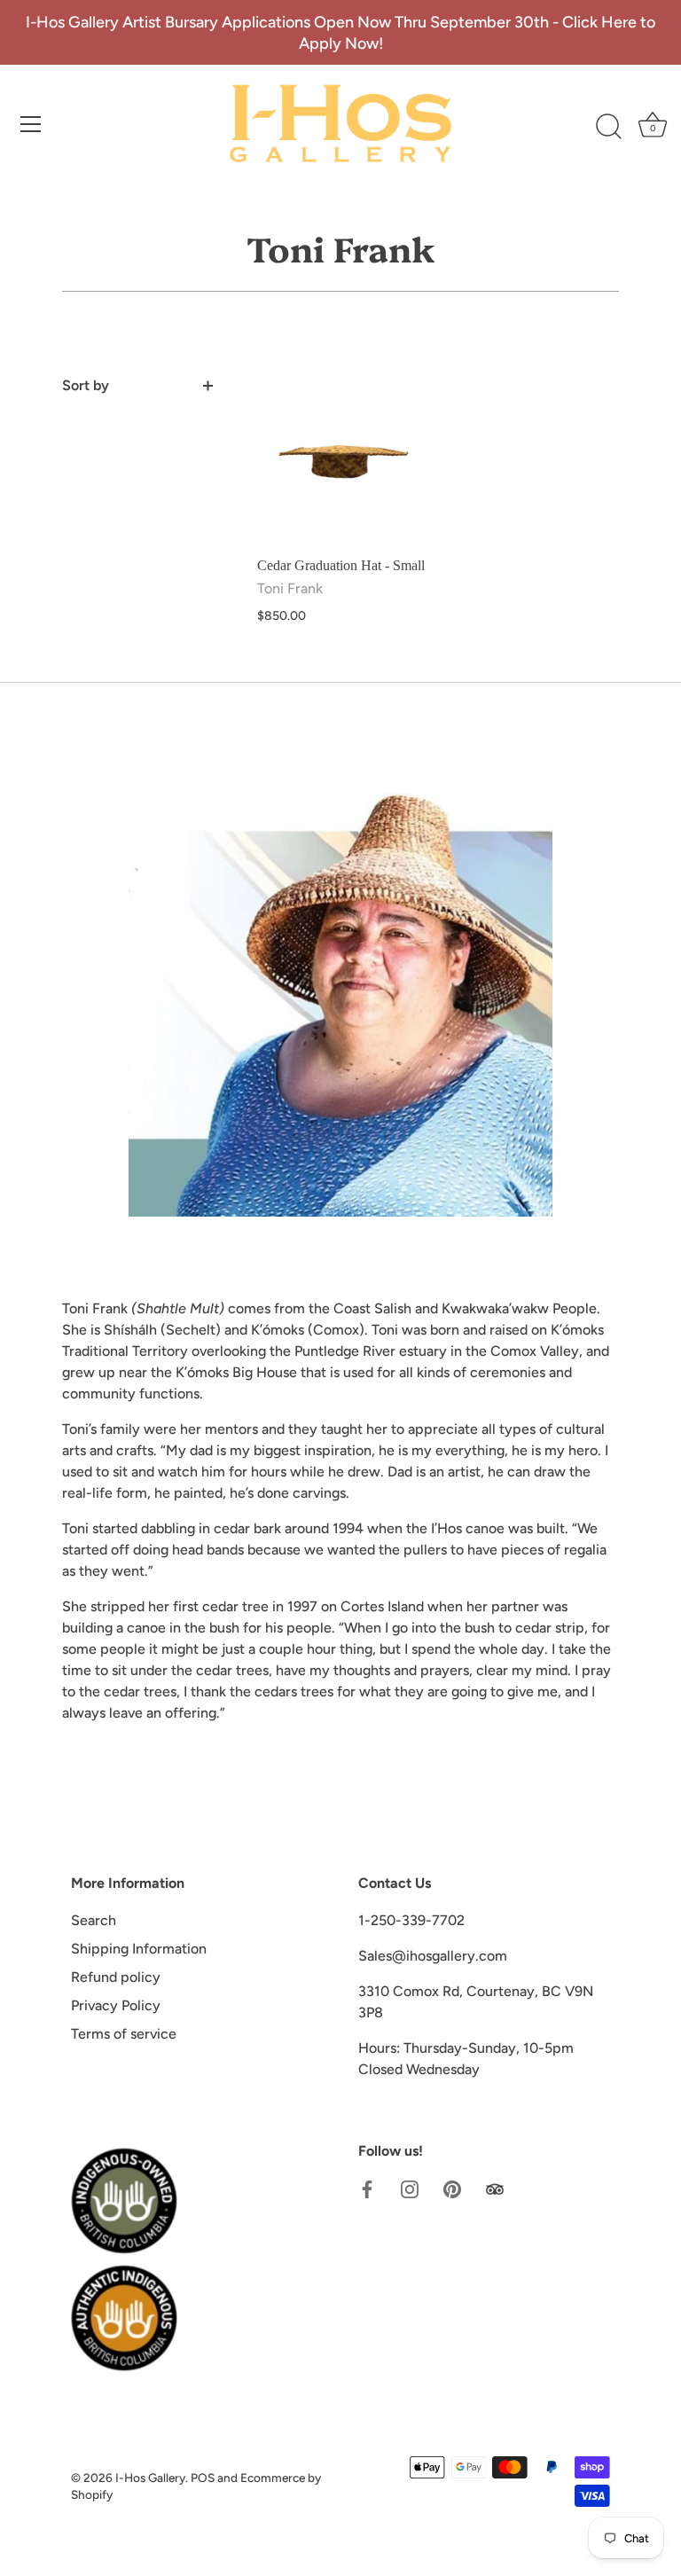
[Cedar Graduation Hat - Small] (343, 461)
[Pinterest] (452, 2188)
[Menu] (31, 124)
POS (203, 2478)
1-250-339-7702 (411, 1920)
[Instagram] (410, 2188)
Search (94, 1920)
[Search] (608, 127)
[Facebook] (367, 2188)
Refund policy (116, 1977)
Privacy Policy (116, 2005)
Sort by (86, 385)
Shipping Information (139, 1949)
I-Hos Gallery (150, 2478)
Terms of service (124, 2034)
